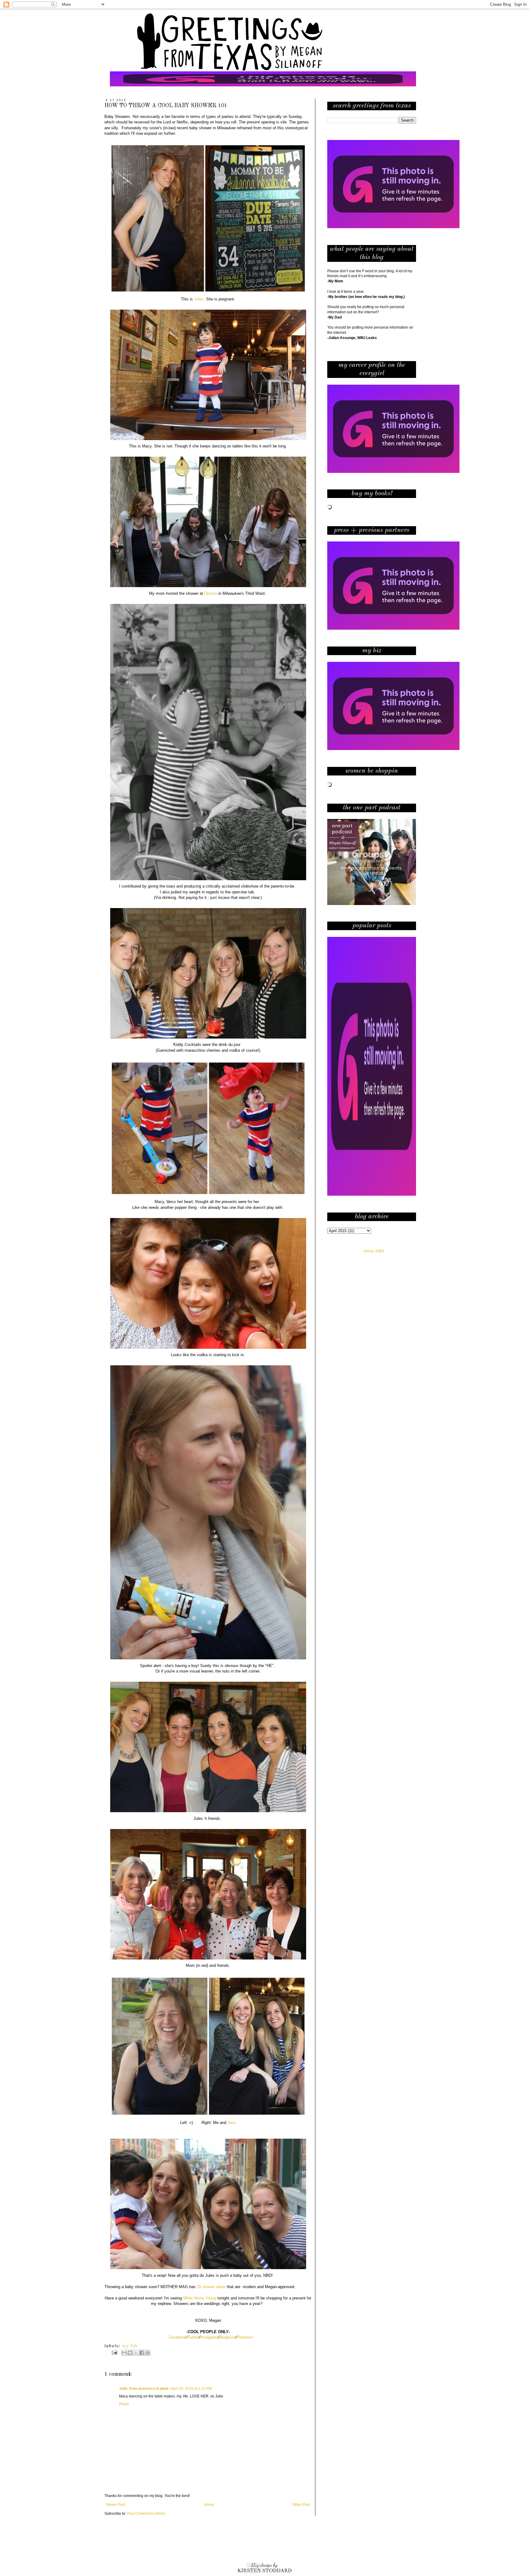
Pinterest (245, 2337)
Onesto (211, 593)
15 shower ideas (211, 2287)
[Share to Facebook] (142, 2353)
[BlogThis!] (130, 2353)
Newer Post (116, 2505)
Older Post (301, 2505)
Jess (232, 2123)
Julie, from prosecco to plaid (144, 2389)
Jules (199, 299)
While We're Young (200, 2298)
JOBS (379, 1251)
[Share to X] (136, 2353)
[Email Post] (114, 2352)
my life (130, 2346)
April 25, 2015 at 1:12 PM (191, 2389)
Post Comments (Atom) (146, 2514)
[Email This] (124, 2353)
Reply (124, 2404)
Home (209, 2505)
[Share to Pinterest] (148, 2353)
